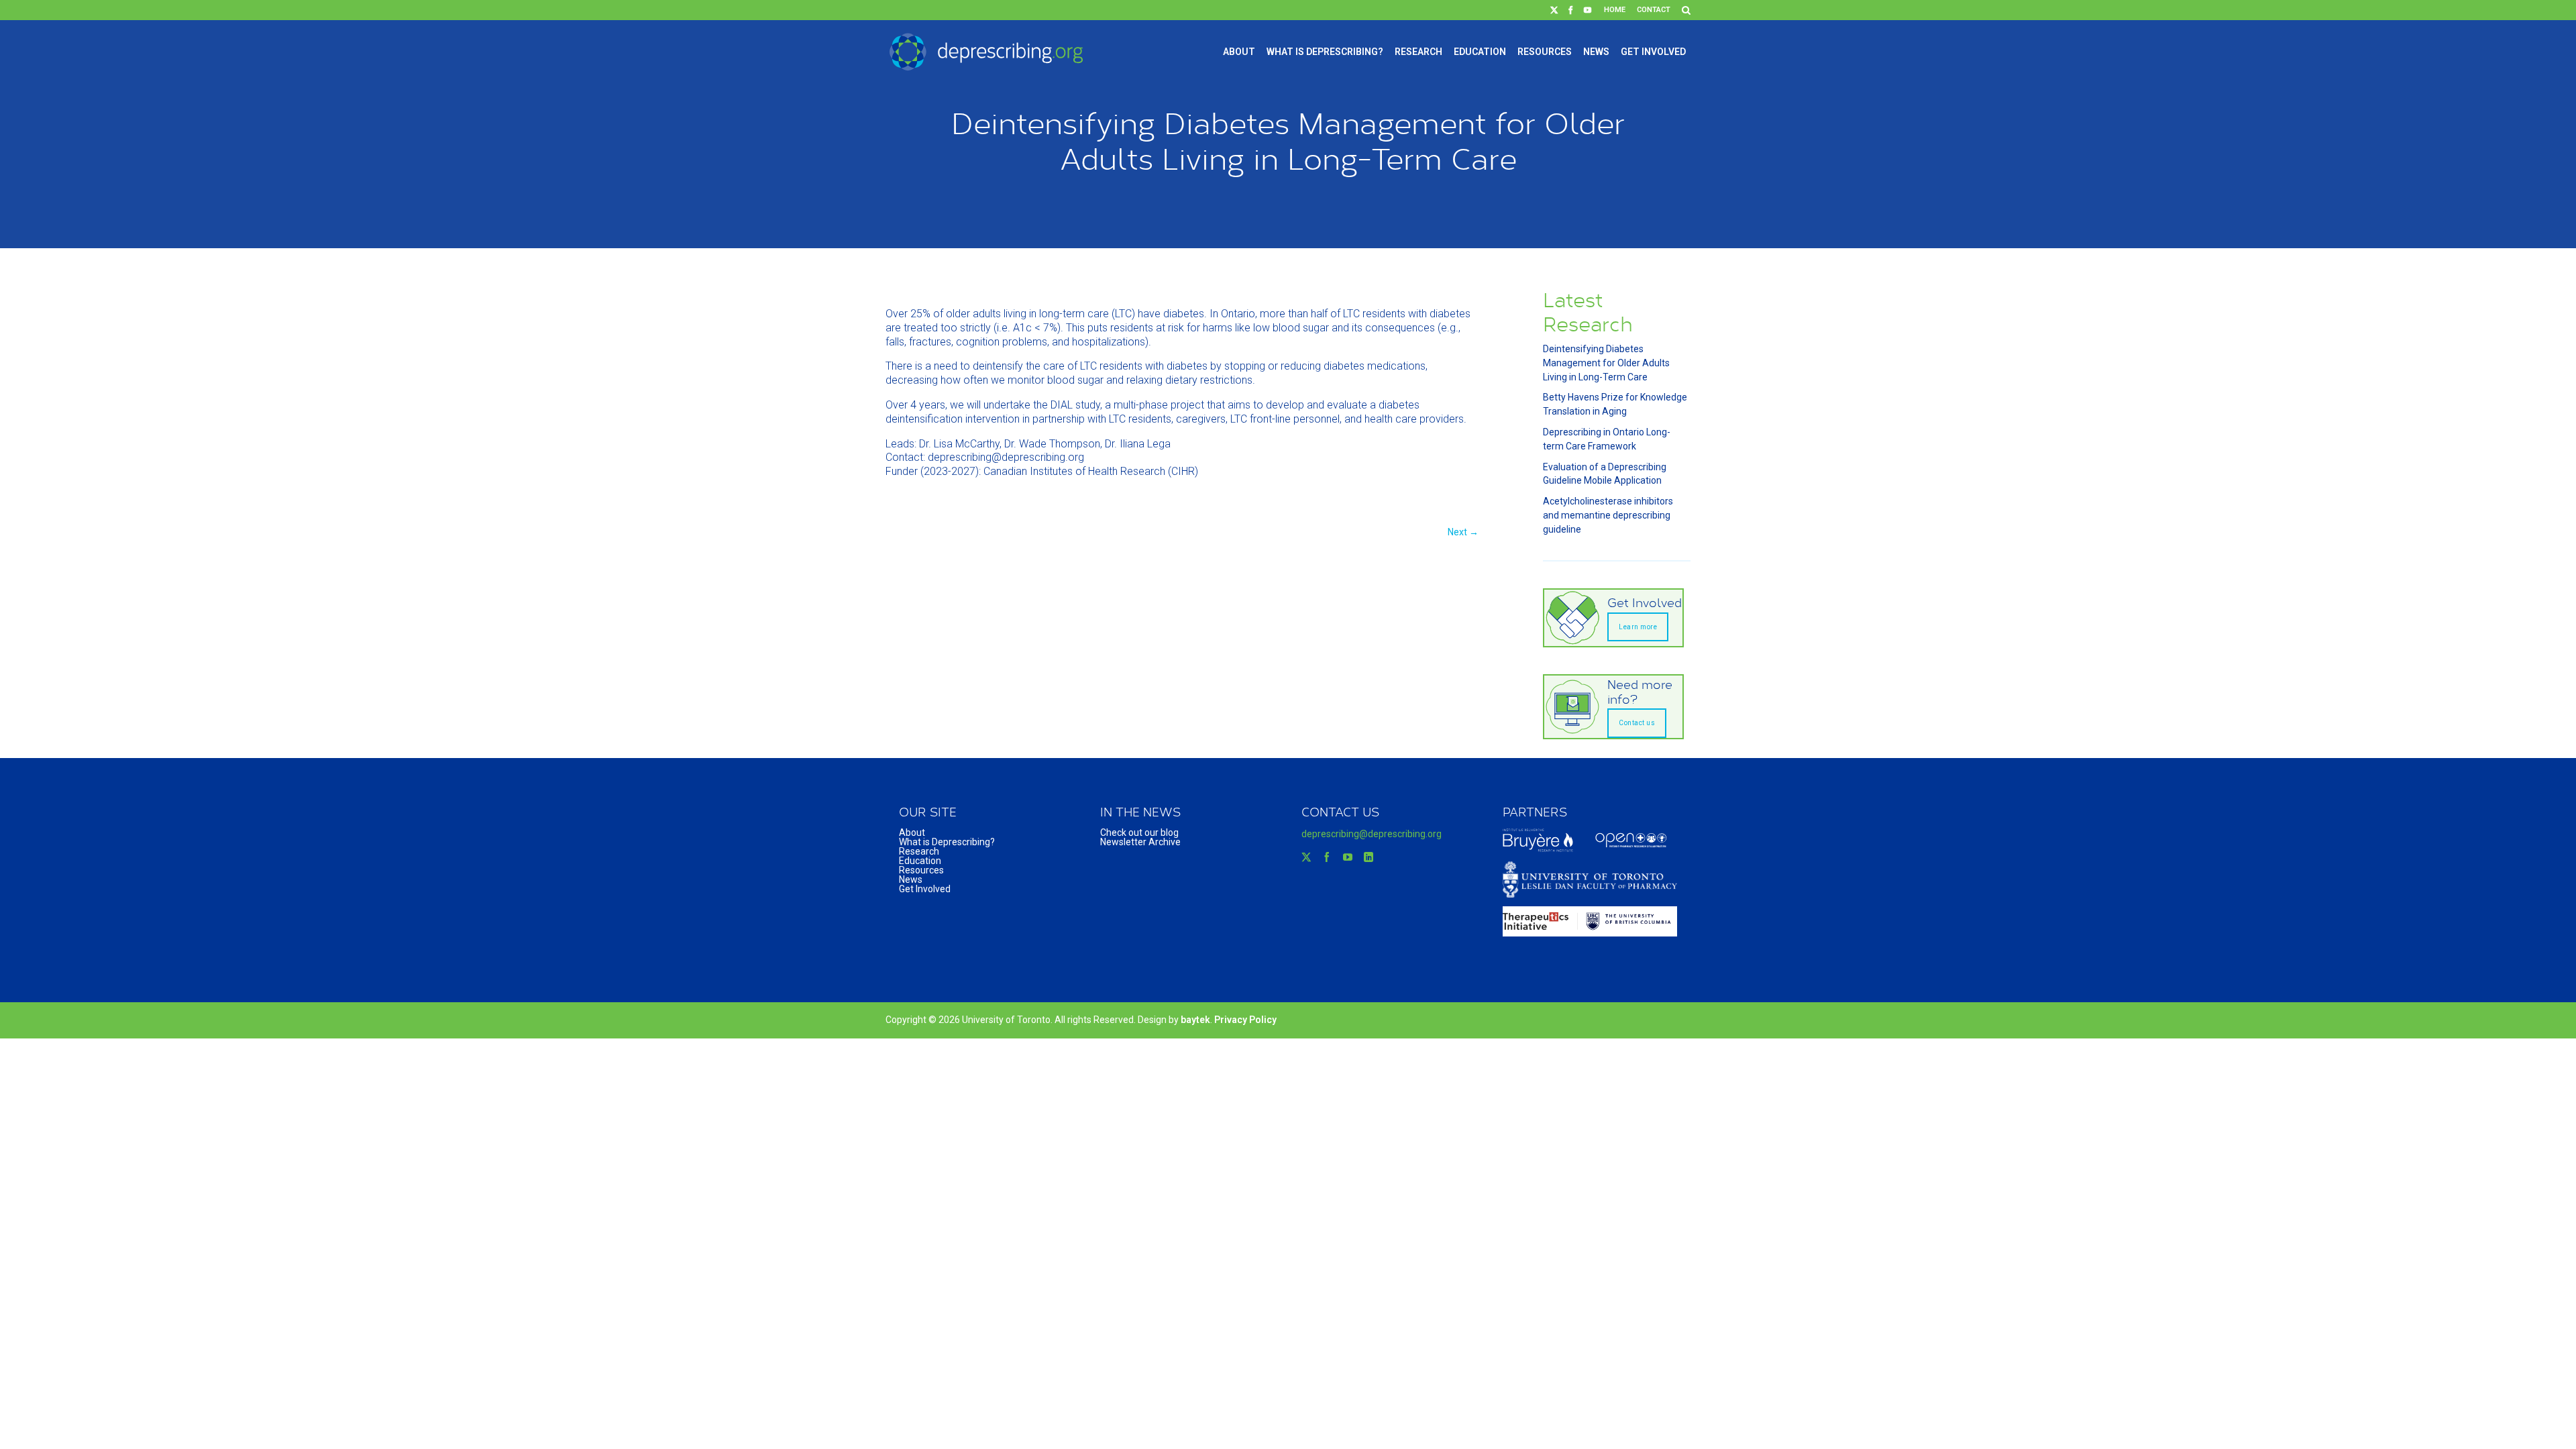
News (1596, 52)
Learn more (1638, 627)
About (1239, 52)
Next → (1463, 532)
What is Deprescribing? (1325, 52)
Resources (1545, 52)
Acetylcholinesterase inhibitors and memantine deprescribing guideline (1608, 515)
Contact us (1637, 723)
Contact (1654, 10)
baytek (1195, 1020)
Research (1418, 52)
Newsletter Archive (1140, 842)
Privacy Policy (1245, 1020)
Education (1480, 52)
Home (1615, 10)
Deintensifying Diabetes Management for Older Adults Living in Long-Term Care (1606, 363)
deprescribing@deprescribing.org (1372, 834)
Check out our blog (1139, 833)
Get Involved (1653, 52)
